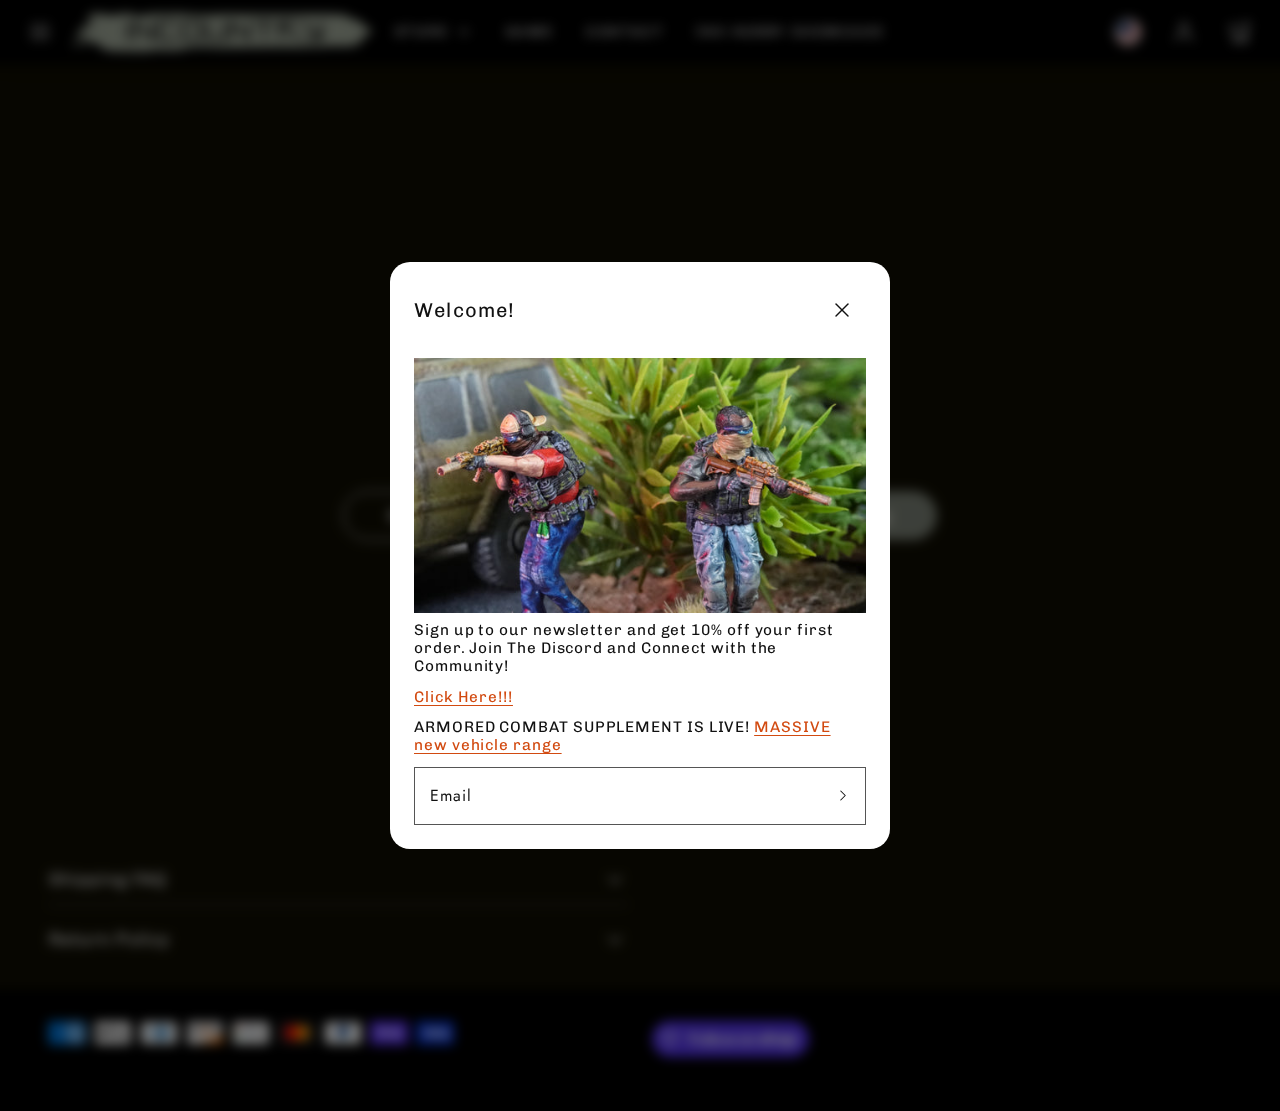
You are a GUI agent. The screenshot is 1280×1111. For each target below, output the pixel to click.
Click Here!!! (463, 697)
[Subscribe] (843, 796)
